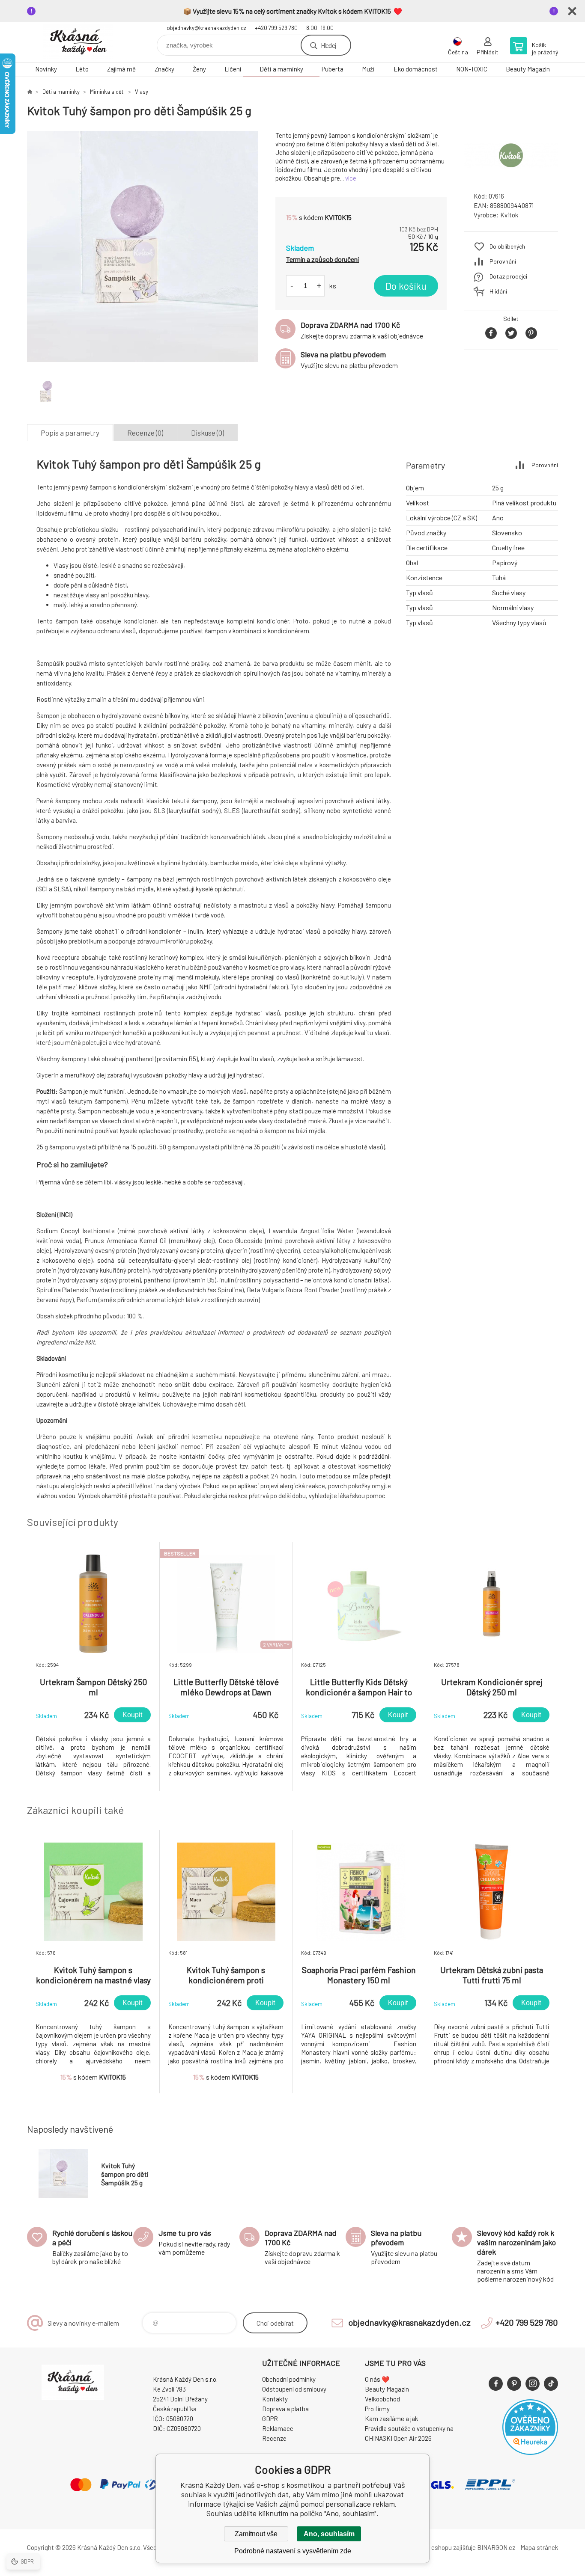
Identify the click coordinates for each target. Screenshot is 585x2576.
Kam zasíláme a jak (391, 2419)
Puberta (333, 69)
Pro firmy (377, 2409)
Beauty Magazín (528, 69)
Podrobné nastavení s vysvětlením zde (293, 2551)
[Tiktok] (551, 2384)
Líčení (233, 69)
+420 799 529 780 (276, 28)
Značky (164, 69)
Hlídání (498, 291)
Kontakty (275, 2399)
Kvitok (509, 215)
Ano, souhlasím (329, 2534)
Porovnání (503, 261)
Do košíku (406, 286)
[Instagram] (533, 2384)
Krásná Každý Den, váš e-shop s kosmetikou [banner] (78, 42)
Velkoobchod (382, 2399)
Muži (368, 69)
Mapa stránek (539, 2547)
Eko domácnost (416, 69)
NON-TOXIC (472, 69)
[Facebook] (496, 2384)
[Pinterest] (514, 2384)
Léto (82, 69)
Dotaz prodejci (508, 276)
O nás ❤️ (377, 2379)
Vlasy (142, 92)
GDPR (270, 2419)
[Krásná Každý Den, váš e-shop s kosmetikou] (30, 92)
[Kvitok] (511, 177)
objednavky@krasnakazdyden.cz (206, 28)
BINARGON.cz (496, 2547)
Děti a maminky (281, 69)
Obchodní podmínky (289, 2379)
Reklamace (278, 2428)
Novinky (46, 69)
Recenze (274, 2438)
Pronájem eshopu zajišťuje (440, 2547)
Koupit (132, 1715)
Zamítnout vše (256, 2534)
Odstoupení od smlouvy (294, 2389)
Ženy (199, 69)
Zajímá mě (121, 69)
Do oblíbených (507, 246)
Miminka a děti (107, 92)
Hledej (328, 45)
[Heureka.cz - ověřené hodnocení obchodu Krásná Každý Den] (530, 2452)
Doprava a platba (285, 2409)
